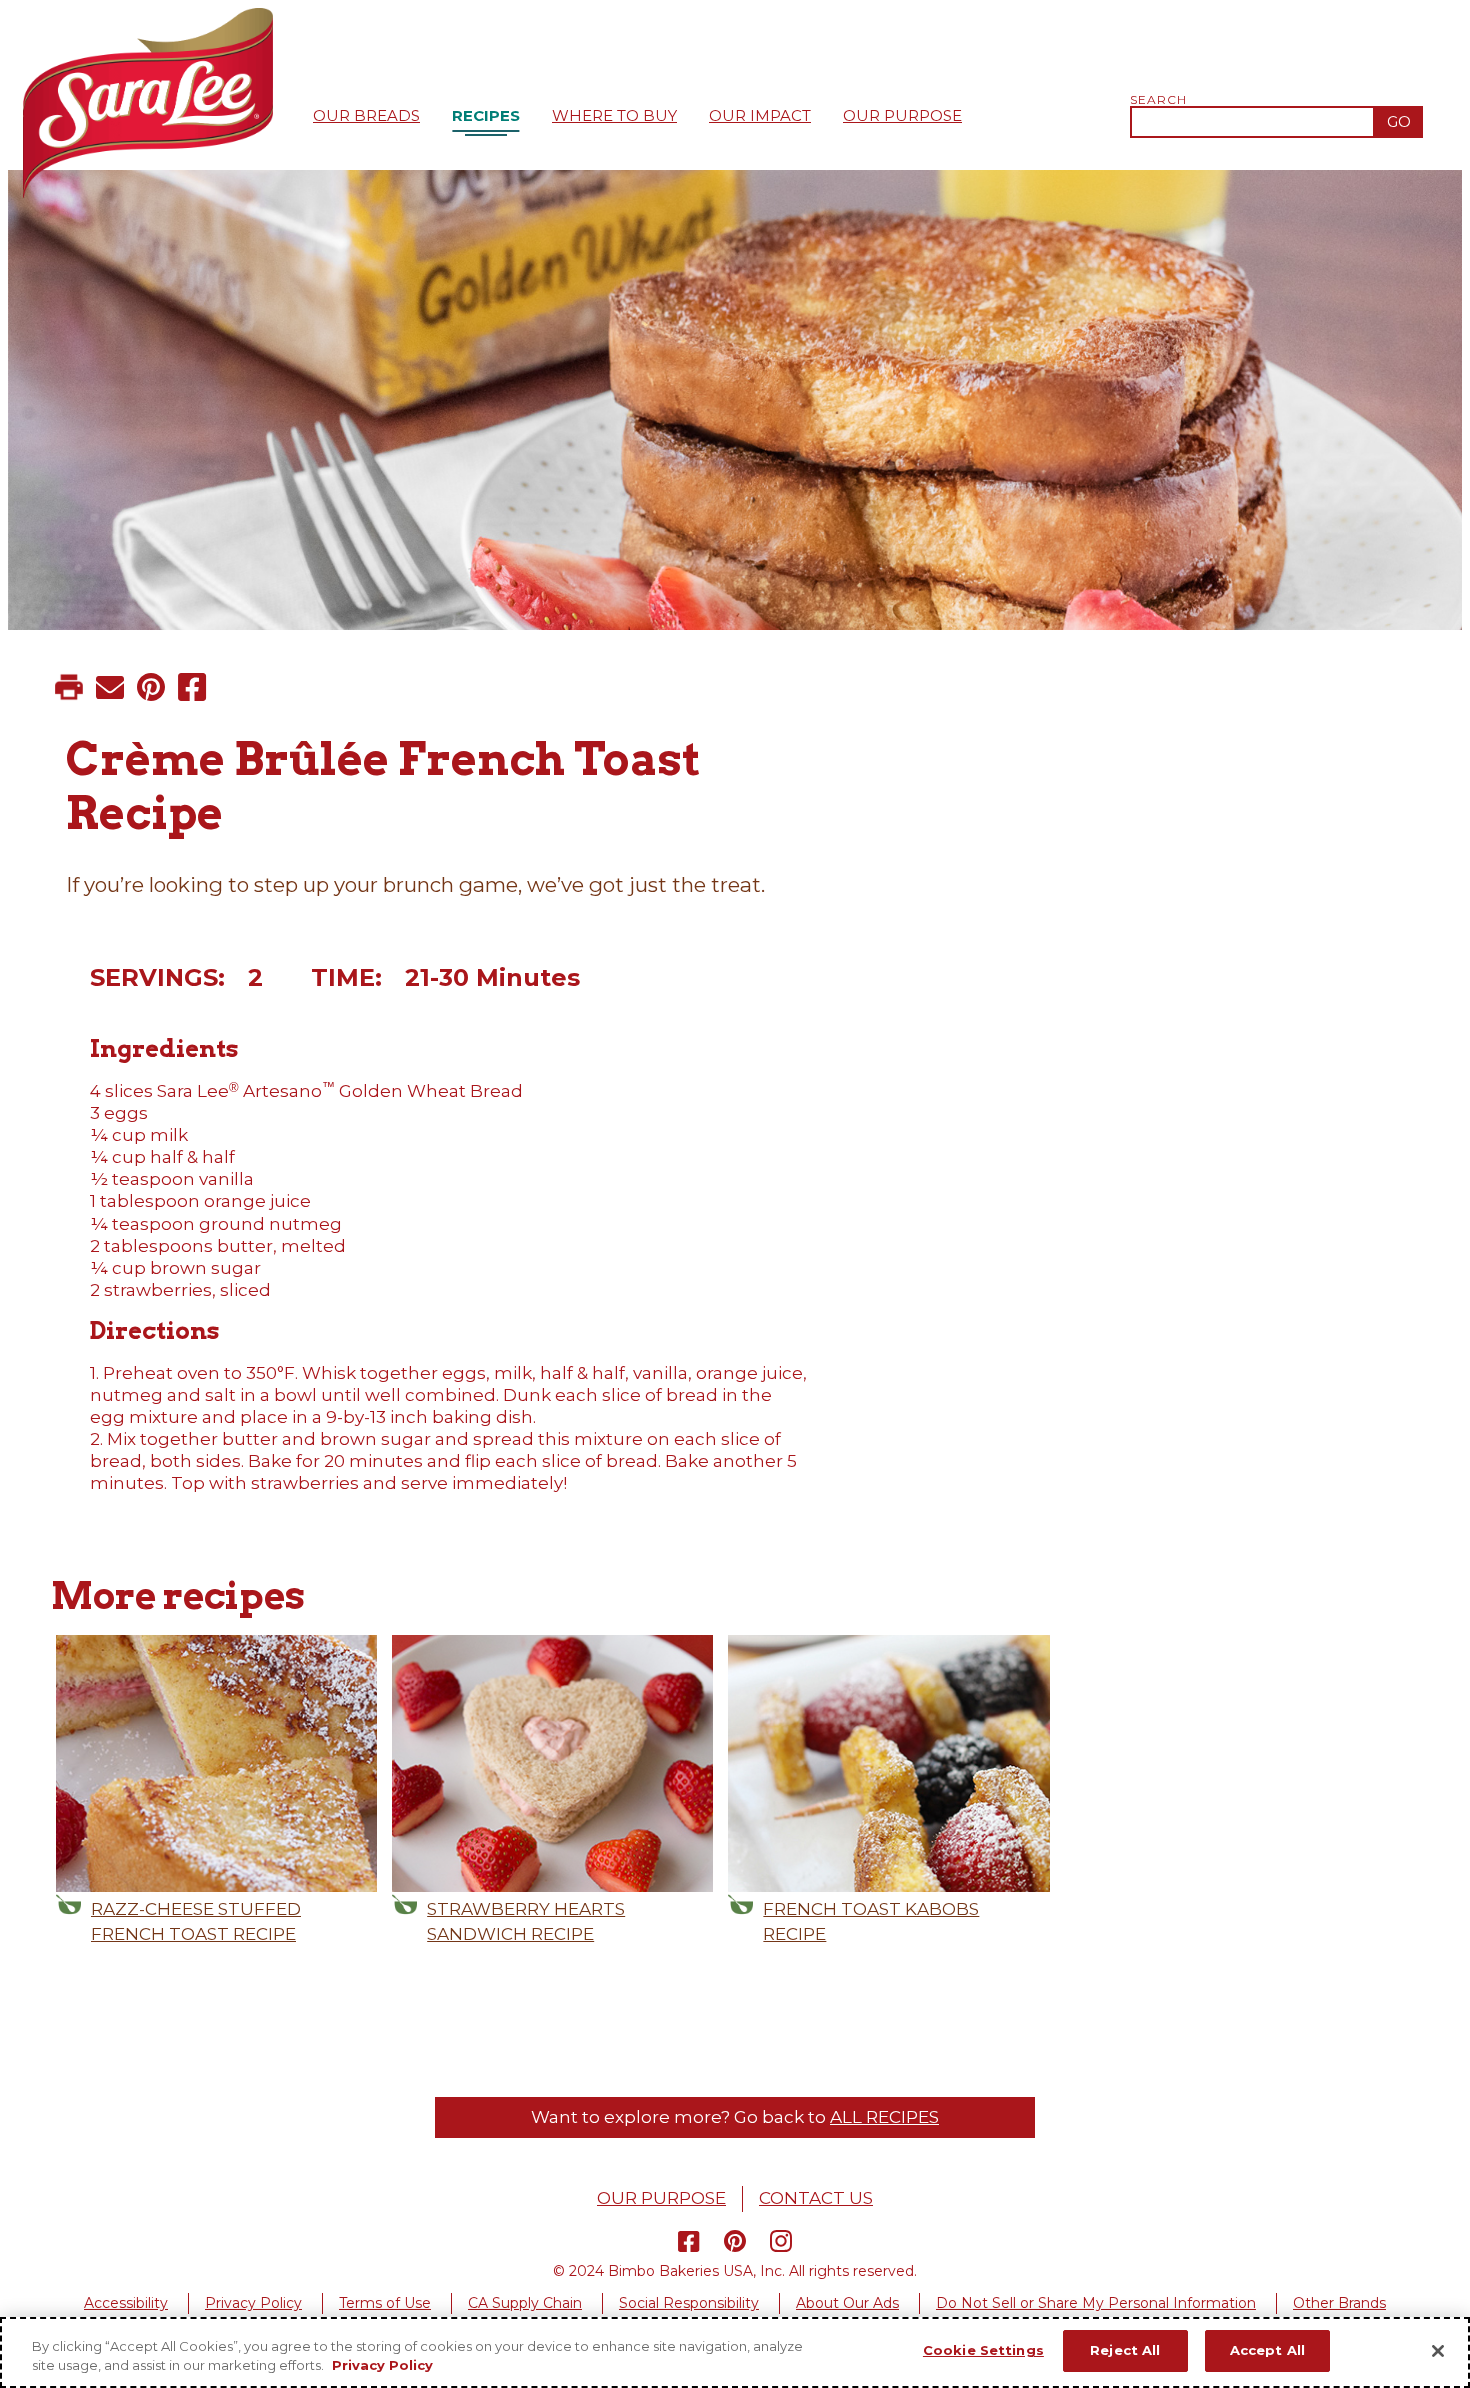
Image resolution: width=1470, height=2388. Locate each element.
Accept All (1267, 2350)
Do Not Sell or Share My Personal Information (1096, 2303)
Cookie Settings (983, 2350)
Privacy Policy (253, 2303)
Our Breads (366, 115)
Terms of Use (385, 2303)
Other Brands (1339, 2303)
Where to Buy (614, 115)
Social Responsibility (689, 2303)
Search (1159, 99)
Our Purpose (902, 115)
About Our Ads (847, 2303)
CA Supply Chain (525, 2303)
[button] (69, 687)
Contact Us (816, 2198)
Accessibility (126, 2303)
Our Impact (760, 115)
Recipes (486, 115)
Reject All (1125, 2350)
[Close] (1438, 2351)
